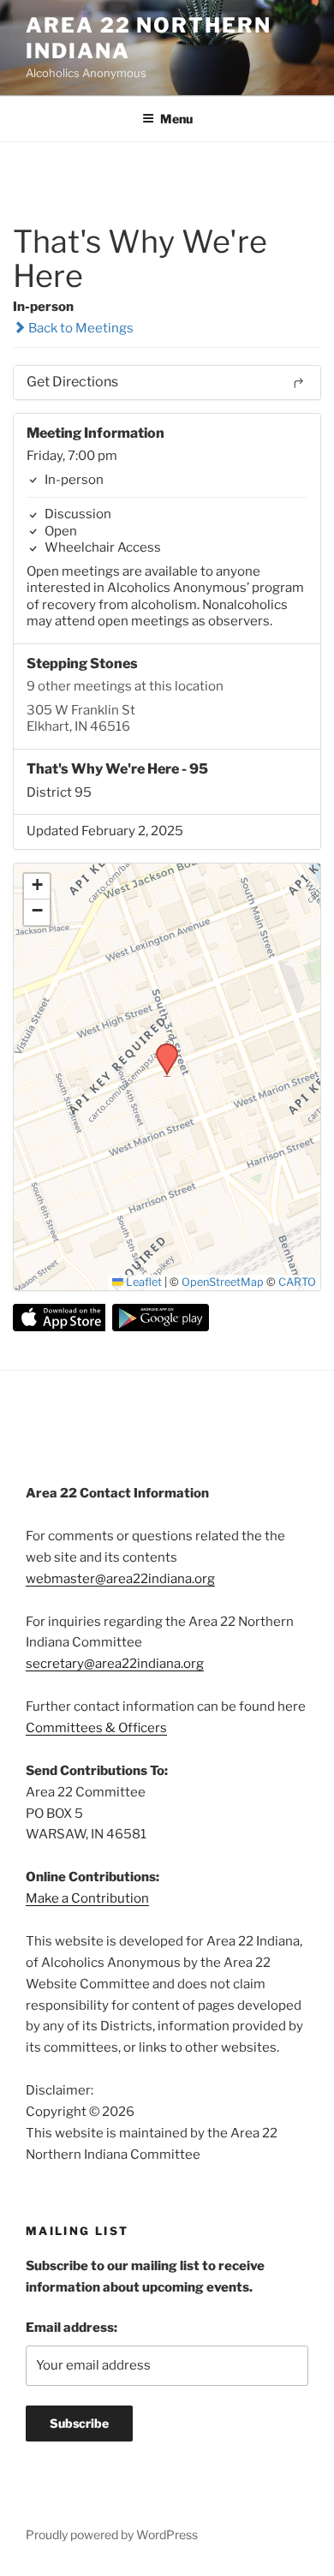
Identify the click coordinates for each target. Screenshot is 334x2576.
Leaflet (143, 1282)
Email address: (72, 2328)
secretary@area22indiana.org (115, 1664)
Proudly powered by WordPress (112, 2534)
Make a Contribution (87, 1898)
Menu (176, 119)
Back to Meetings (80, 328)
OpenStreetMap (223, 1282)
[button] (161, 1049)
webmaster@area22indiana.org (120, 1579)
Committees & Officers (96, 1728)
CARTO (297, 1282)
